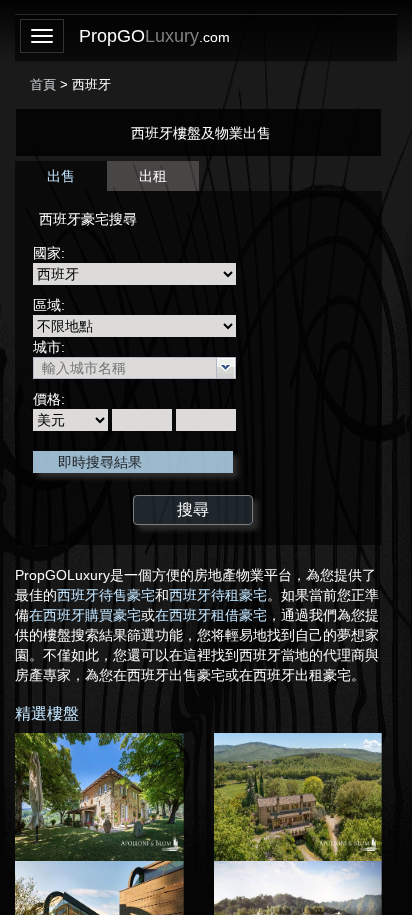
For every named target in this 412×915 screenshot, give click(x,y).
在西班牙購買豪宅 (85, 615)
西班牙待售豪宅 (106, 595)
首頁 (43, 84)
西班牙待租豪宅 (218, 595)
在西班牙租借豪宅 (211, 615)
